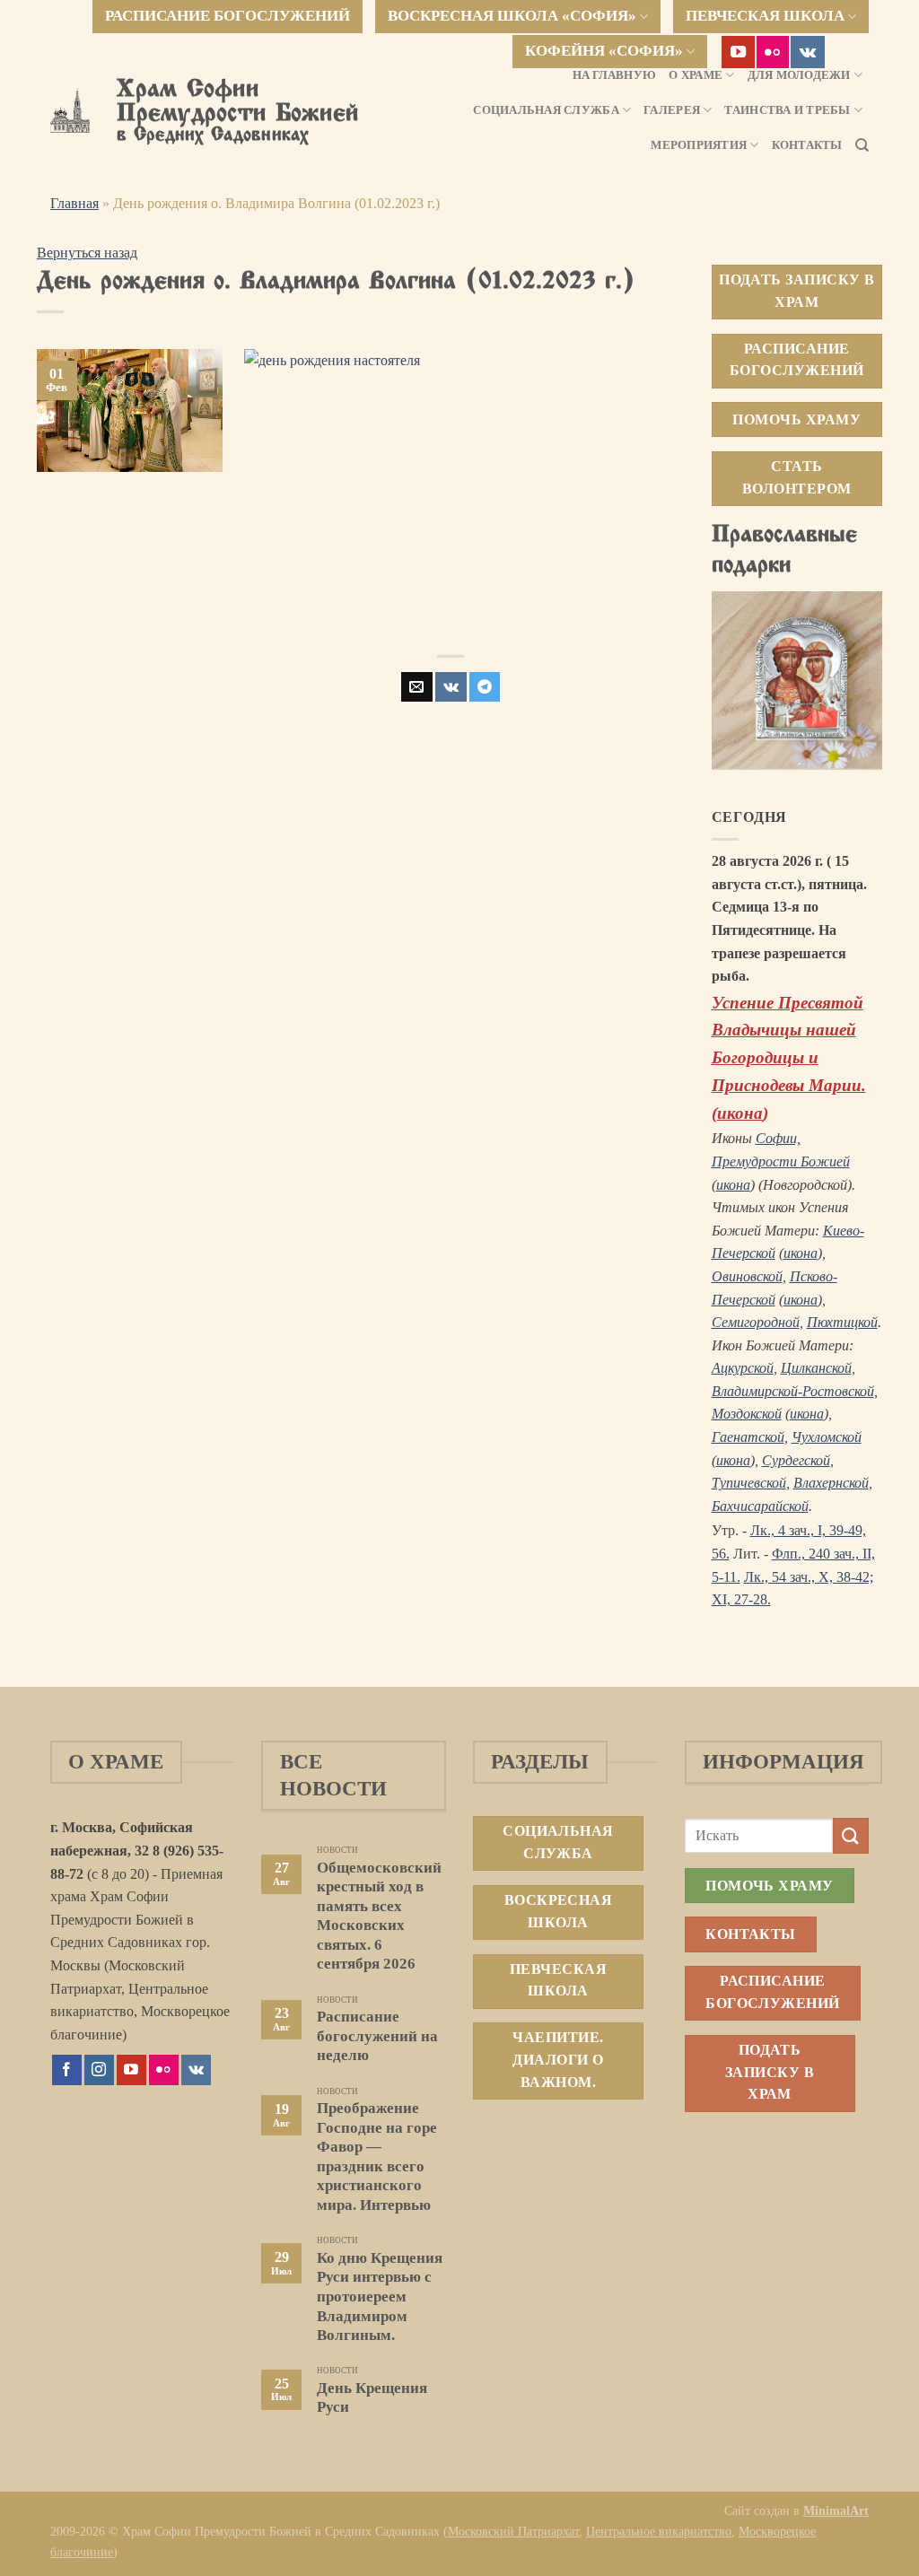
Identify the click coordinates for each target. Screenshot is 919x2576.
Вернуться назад (87, 253)
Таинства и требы (787, 110)
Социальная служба (546, 110)
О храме (696, 75)
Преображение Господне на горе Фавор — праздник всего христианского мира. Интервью (377, 2157)
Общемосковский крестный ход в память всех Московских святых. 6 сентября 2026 (379, 1916)
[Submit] (851, 1835)
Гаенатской (748, 1437)
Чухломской (827, 1437)
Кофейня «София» (604, 51)
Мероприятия (699, 145)
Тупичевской (749, 1483)
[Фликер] (773, 52)
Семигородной (756, 1322)
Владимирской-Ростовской (793, 1391)
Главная (74, 203)
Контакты (807, 145)
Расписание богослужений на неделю (377, 2036)
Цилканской (816, 1368)
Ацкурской (743, 1368)
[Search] (862, 145)
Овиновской (747, 1276)
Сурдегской (796, 1460)
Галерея (672, 110)
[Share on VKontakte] (451, 687)
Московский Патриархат (513, 2531)
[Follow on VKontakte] (808, 52)
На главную (615, 75)
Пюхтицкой (842, 1322)
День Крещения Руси (372, 2398)
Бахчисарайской (760, 1506)
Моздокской (747, 1414)
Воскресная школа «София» (512, 16)
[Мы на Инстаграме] (99, 2070)
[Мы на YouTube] (738, 52)
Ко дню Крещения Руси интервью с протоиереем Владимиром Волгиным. (380, 2297)
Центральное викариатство (659, 2531)
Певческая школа (765, 16)
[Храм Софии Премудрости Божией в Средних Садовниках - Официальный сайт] (70, 110)
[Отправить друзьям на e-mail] (416, 687)
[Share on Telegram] (485, 687)
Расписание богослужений (228, 16)
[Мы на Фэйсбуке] (67, 2070)
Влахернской (831, 1483)
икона (740, 1113)
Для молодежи (799, 75)
